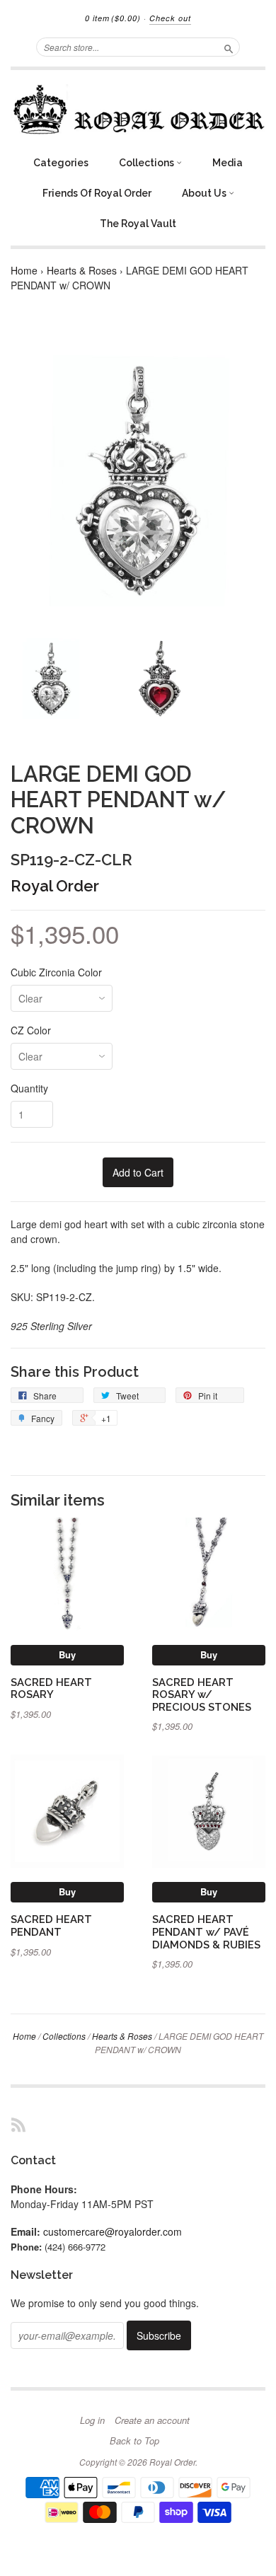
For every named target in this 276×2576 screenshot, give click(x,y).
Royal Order (55, 886)
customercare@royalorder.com (113, 2231)
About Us (205, 193)
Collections (148, 163)
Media (228, 163)
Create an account (152, 2420)
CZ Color (31, 1030)
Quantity (29, 1088)
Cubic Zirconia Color (56, 972)
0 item (113, 18)
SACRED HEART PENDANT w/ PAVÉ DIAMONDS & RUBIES (206, 1932)
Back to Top (134, 2441)
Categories (61, 163)
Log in (92, 2420)
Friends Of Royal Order (97, 193)
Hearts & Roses (82, 270)
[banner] (138, 109)
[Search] (229, 47)
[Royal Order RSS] (18, 2124)
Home (24, 270)
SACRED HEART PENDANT (51, 1925)
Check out (170, 18)
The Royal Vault (138, 224)
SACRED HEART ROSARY (51, 1688)
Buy (67, 1654)
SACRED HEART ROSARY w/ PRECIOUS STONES (202, 1695)
